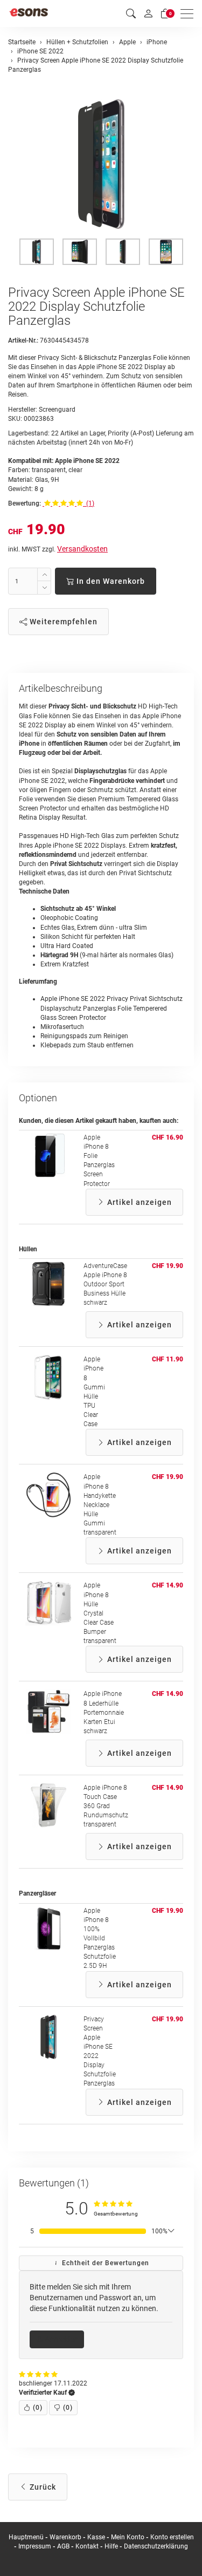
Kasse (96, 2537)
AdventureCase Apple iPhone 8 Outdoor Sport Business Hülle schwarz (105, 1284)
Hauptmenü (26, 2537)
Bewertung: (25, 503)
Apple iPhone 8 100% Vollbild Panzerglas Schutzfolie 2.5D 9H (100, 1938)
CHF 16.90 (168, 1137)
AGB (63, 2546)
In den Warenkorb (110, 581)
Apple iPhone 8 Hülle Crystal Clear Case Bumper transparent (100, 1613)
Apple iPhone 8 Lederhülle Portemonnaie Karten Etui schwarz (104, 1712)
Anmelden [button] (61, 2339)
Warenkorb (66, 2537)
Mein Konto (128, 2537)
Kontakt (87, 2546)
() (38, 2408)
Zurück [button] (42, 2487)
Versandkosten (82, 549)
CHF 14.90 (168, 1585)
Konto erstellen (172, 2537)
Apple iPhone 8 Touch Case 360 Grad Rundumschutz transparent (106, 1806)
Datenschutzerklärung (156, 2546)
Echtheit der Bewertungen (105, 2263)
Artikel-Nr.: (23, 340)
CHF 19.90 (168, 1266)
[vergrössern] (101, 164)
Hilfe (111, 2546)
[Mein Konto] (148, 13)
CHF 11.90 (168, 1359)
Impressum (35, 2546)
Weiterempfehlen (62, 622)
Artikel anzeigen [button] (138, 1202)
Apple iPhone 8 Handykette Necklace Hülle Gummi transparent (100, 1505)
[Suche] (131, 14)
